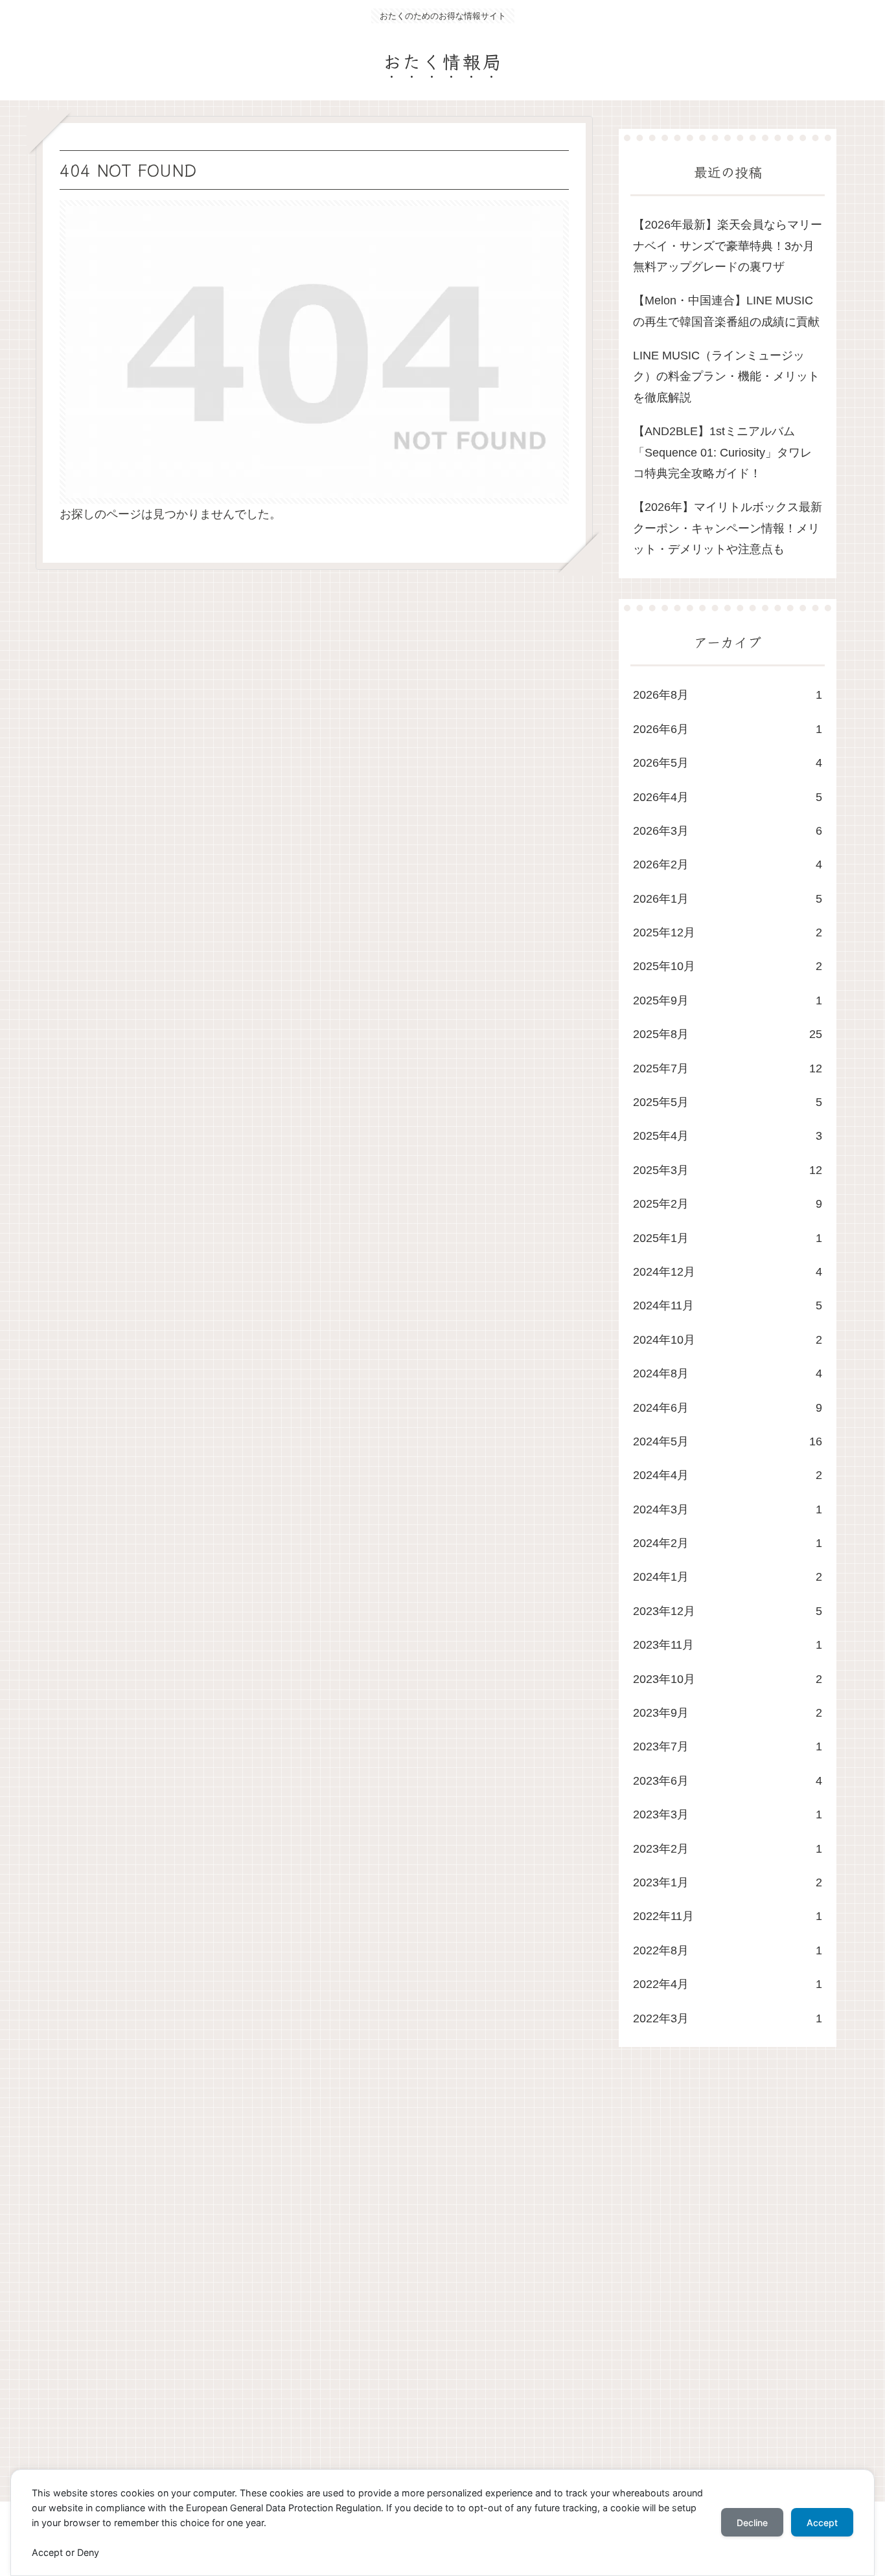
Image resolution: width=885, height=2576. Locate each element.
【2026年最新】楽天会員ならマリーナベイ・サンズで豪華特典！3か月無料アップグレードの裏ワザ (728, 246)
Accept (822, 2523)
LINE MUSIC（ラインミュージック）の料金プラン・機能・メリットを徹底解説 (726, 377)
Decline (752, 2523)
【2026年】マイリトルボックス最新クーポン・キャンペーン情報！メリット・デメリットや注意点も (728, 528)
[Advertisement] (424, 2287)
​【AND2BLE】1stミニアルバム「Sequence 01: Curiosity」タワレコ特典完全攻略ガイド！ (722, 452)
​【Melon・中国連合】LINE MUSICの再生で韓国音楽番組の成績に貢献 (726, 311)
